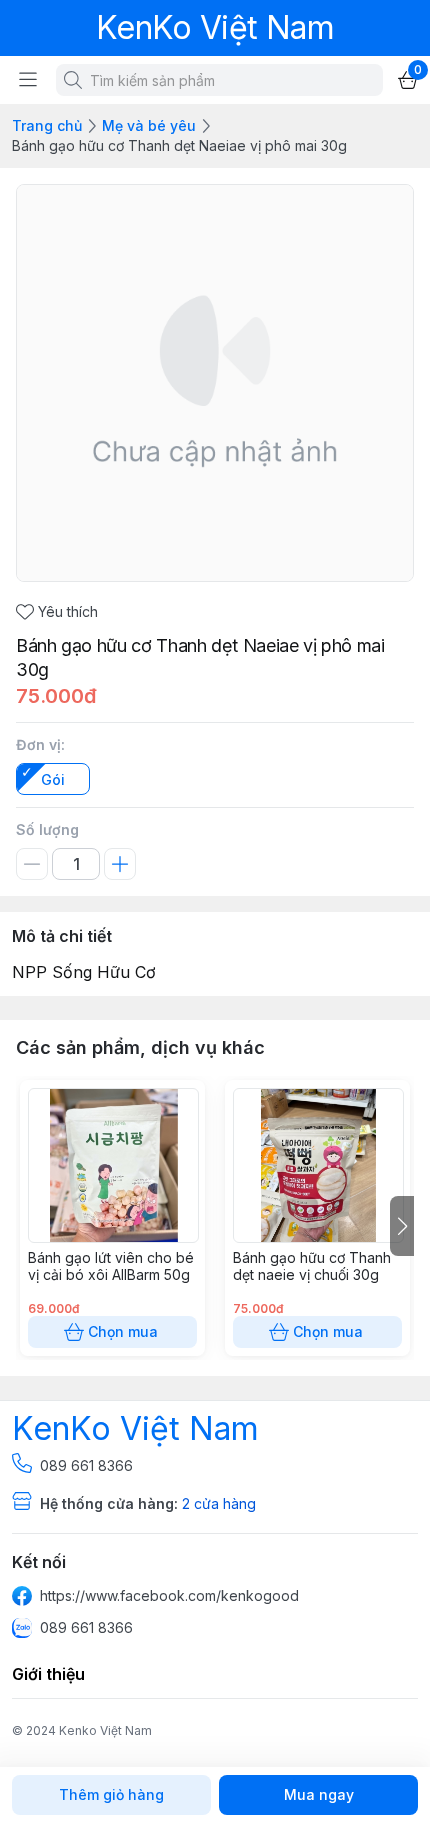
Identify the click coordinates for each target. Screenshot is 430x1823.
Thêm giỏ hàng (111, 1794)
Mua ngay (319, 1794)
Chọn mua (123, 1331)
